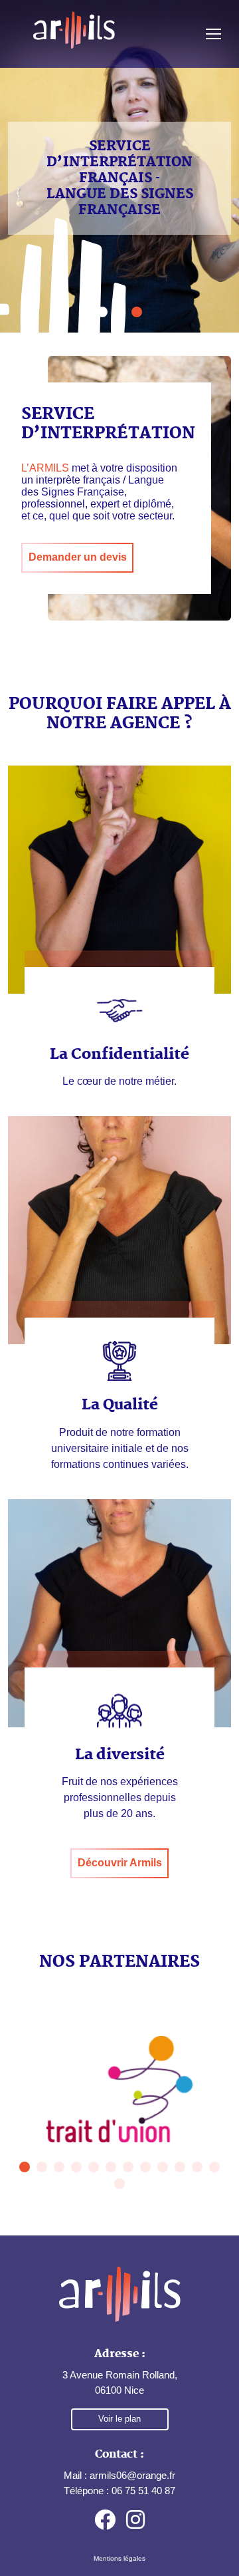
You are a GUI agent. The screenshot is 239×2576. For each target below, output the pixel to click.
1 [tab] (25, 2167)
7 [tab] (128, 2167)
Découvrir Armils (120, 1863)
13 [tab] (119, 2184)
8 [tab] (145, 2167)
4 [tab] (76, 2167)
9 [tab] (163, 2167)
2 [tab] (42, 2167)
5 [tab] (94, 2167)
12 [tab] (214, 2167)
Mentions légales (119, 2558)
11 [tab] (197, 2167)
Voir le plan (119, 2419)
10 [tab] (180, 2167)
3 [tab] (59, 2167)
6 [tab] (111, 2167)
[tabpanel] (119, 2089)
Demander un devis (78, 557)
